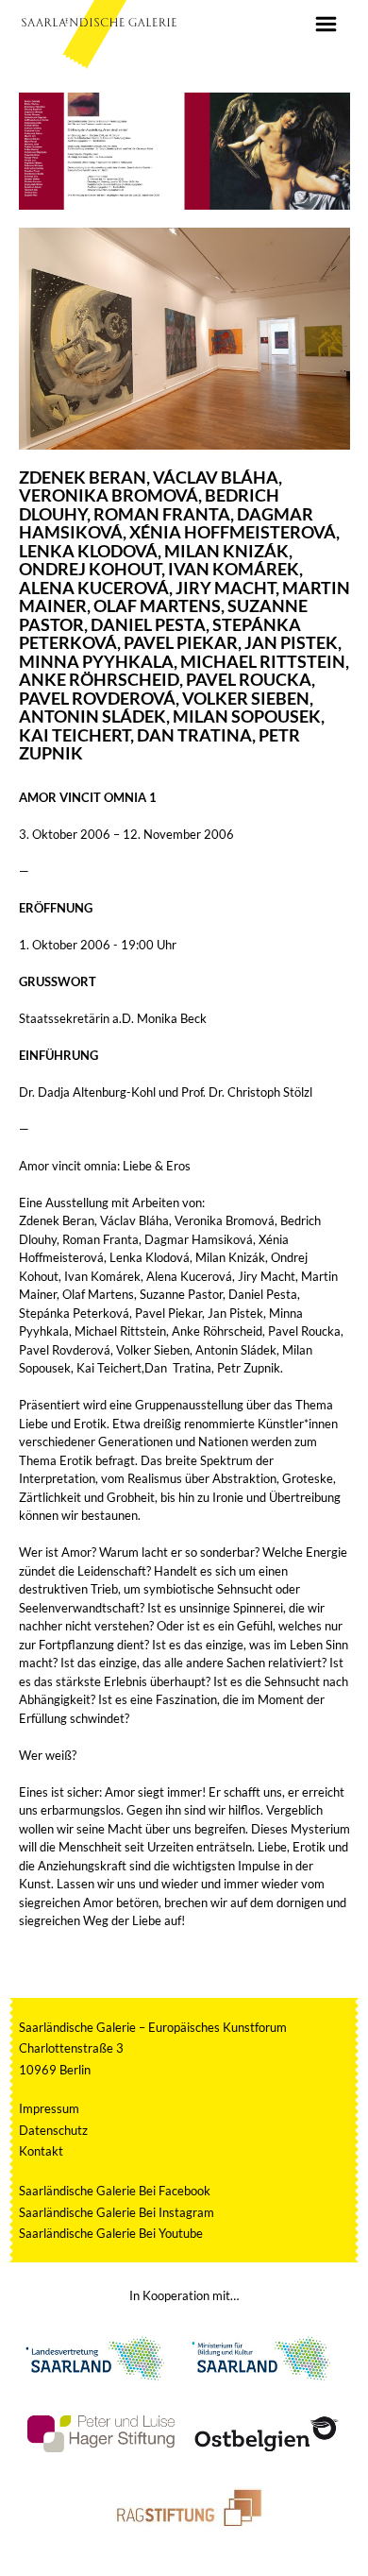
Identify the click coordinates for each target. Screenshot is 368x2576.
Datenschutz (53, 2130)
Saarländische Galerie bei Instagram (117, 2212)
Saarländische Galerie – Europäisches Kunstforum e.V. (99, 22)
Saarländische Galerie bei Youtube (111, 2233)
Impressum (49, 2108)
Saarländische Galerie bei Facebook (115, 2191)
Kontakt (41, 2151)
